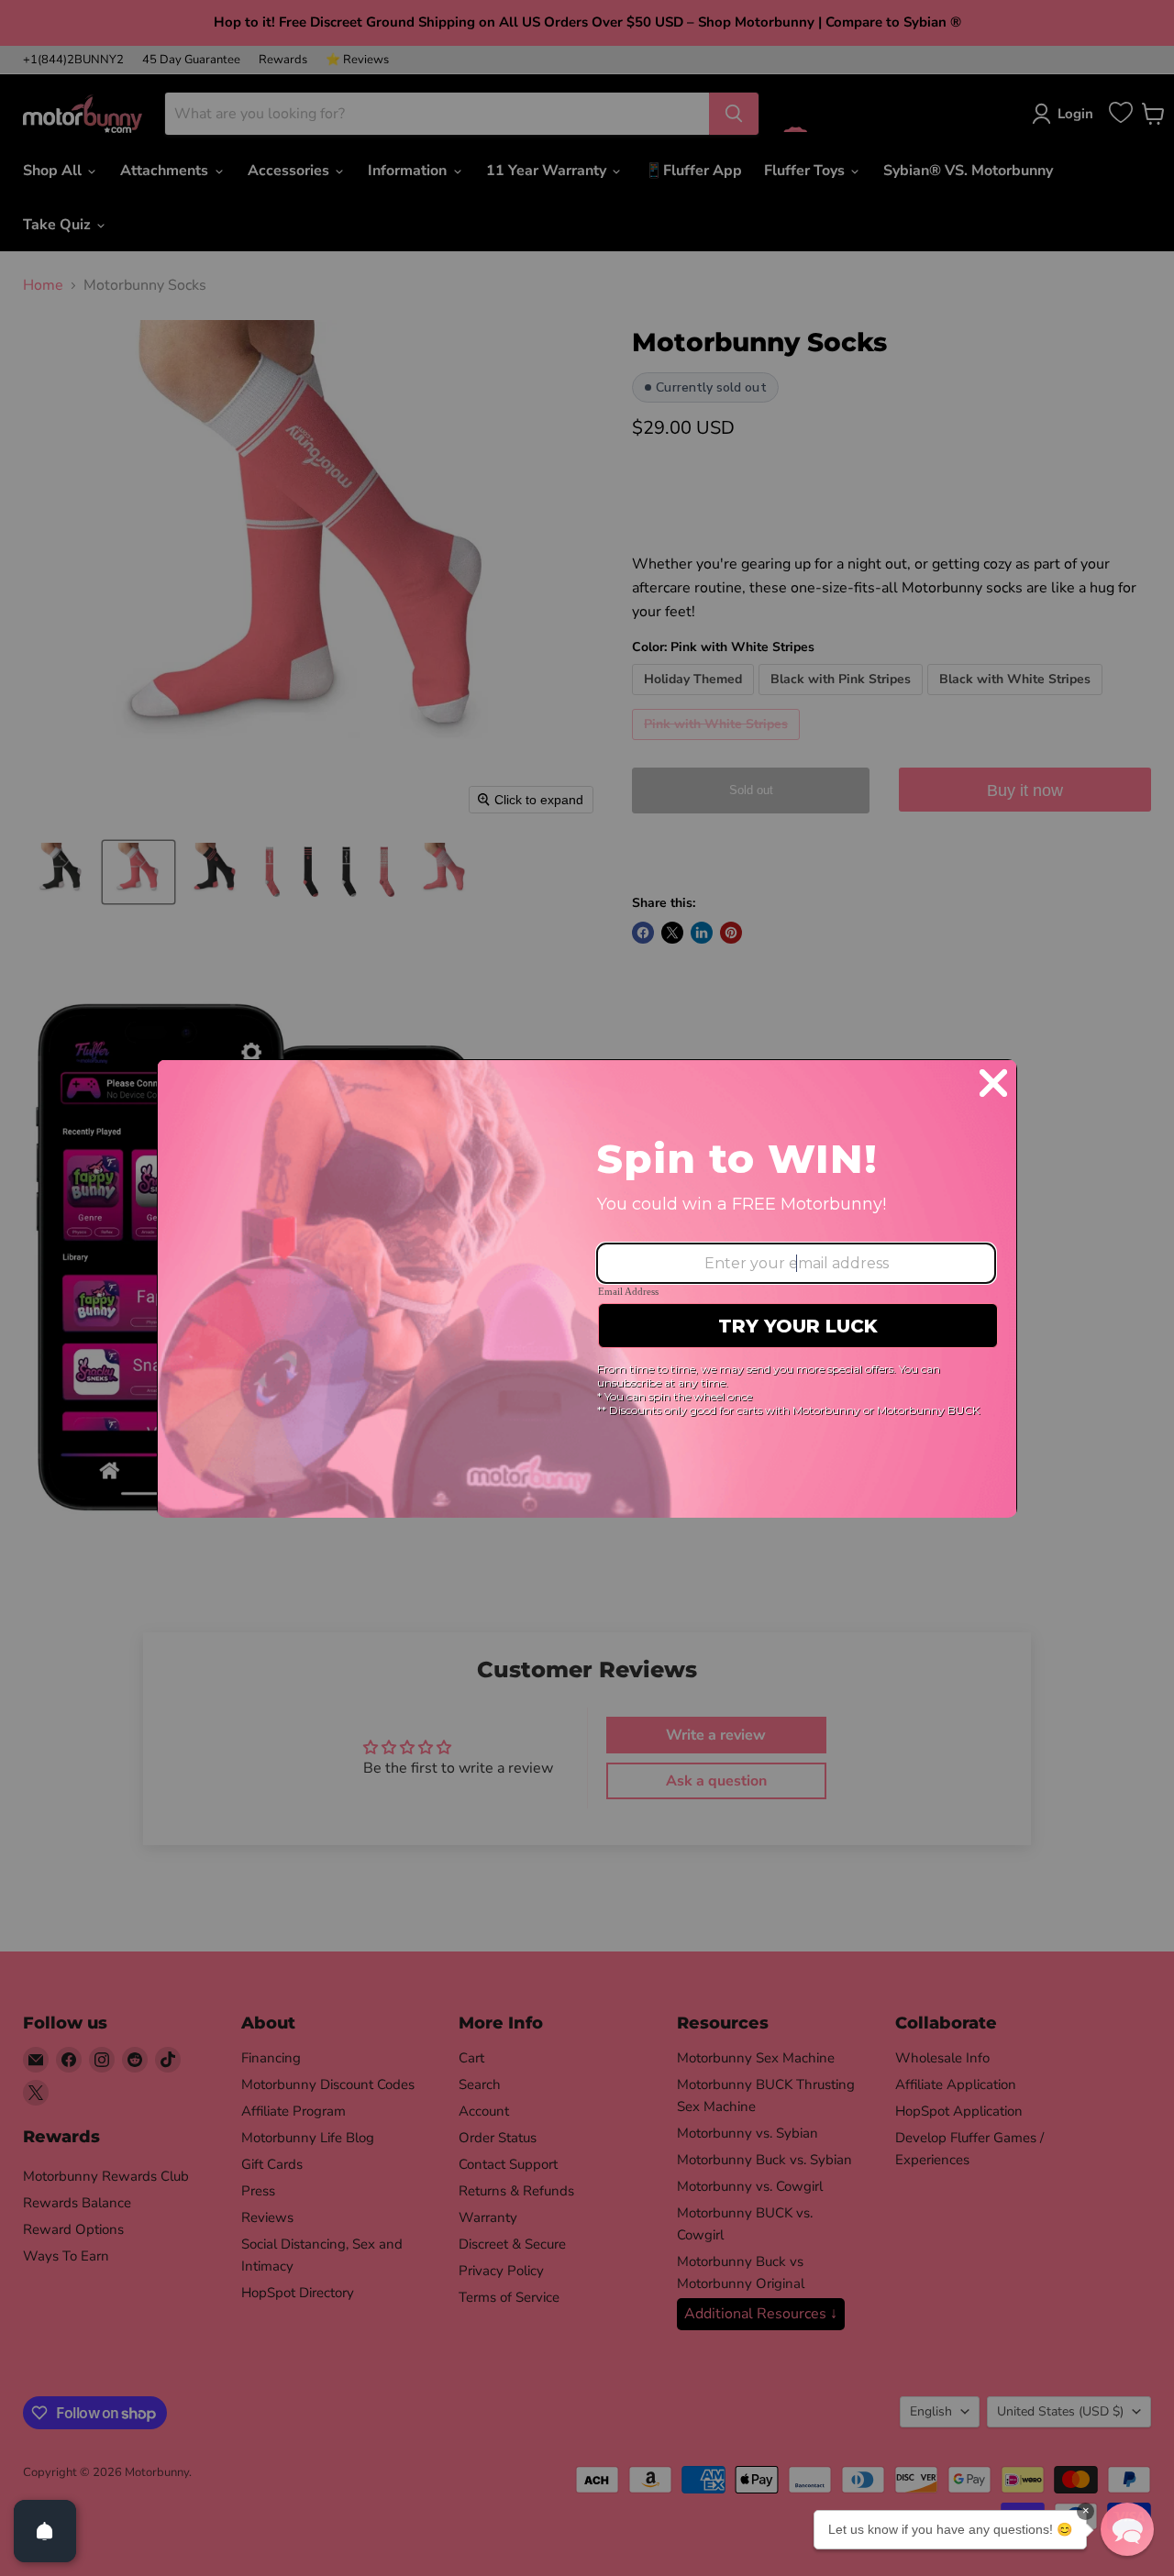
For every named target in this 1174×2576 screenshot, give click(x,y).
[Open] (45, 2531)
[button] (1127, 2529)
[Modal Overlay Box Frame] (587, 1288)
